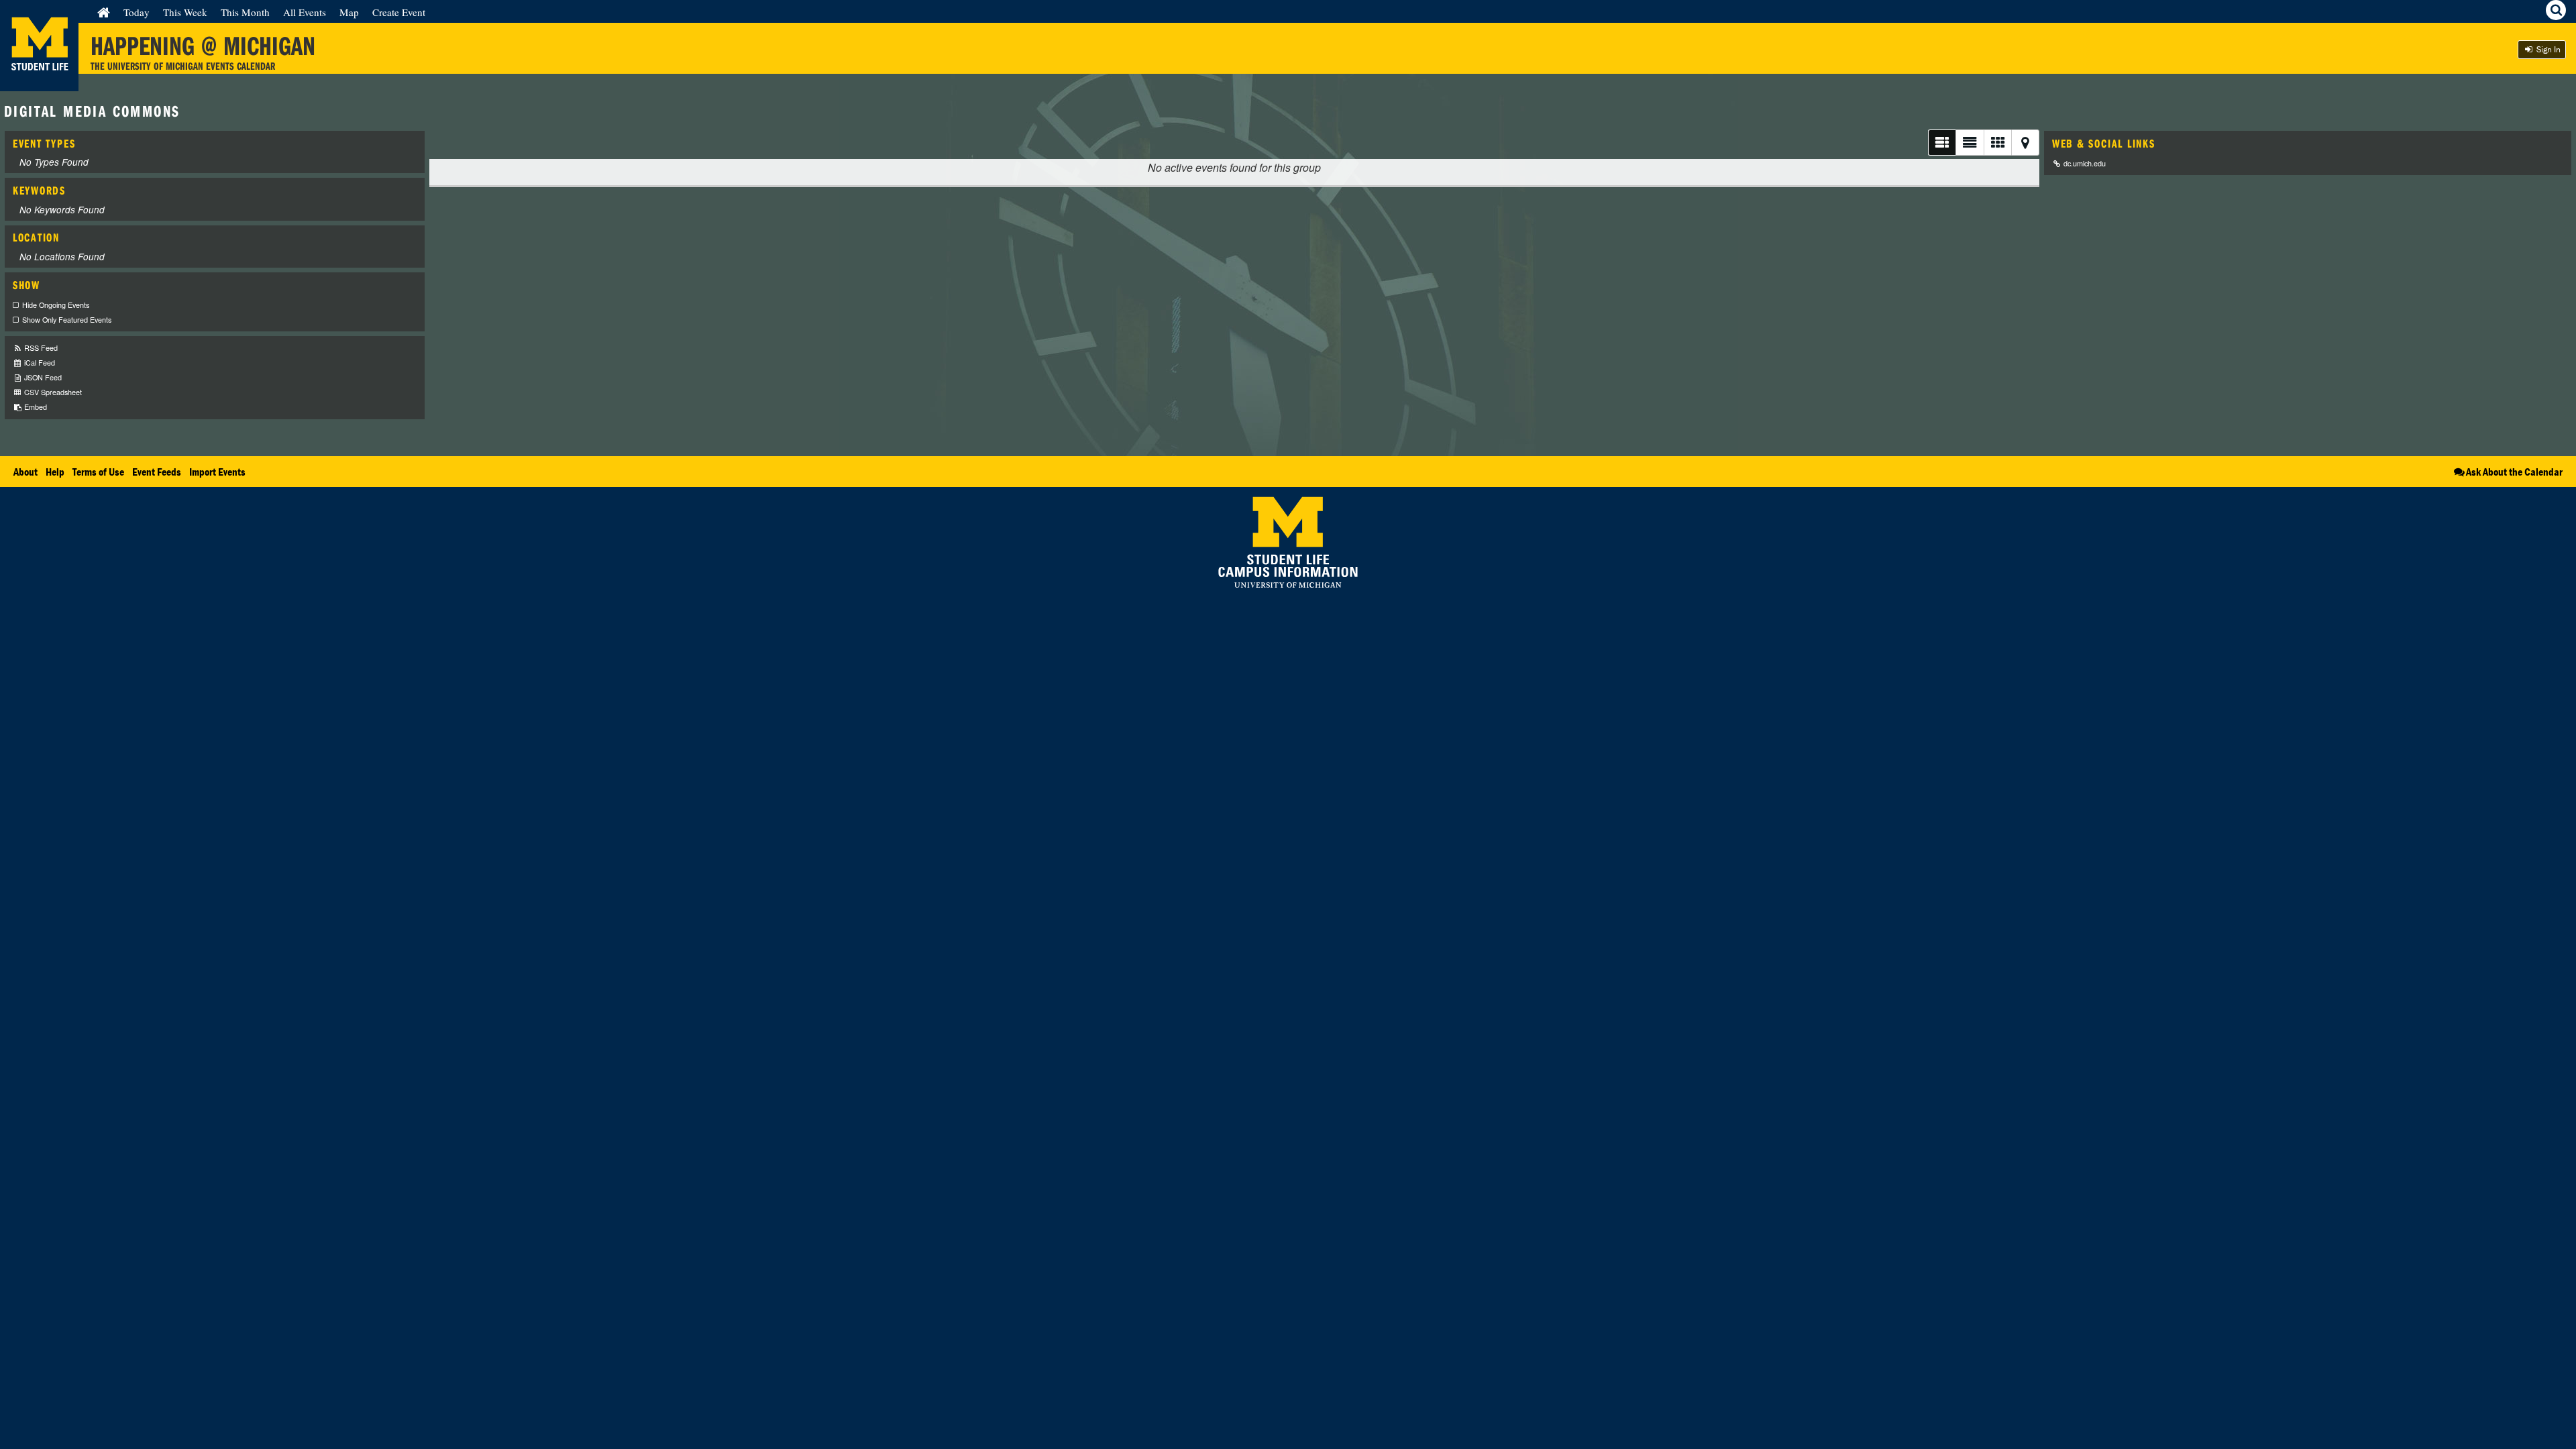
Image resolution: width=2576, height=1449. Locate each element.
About (25, 472)
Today (137, 12)
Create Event (399, 12)
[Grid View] (1997, 143)
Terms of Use (98, 472)
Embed (35, 407)
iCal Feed (39, 363)
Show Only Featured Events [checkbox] (67, 320)
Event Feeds (157, 472)
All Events (305, 12)
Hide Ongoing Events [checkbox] (56, 305)
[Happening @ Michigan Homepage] (39, 83)
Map (349, 12)
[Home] (104, 12)
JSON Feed (42, 377)
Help (55, 472)
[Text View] (1969, 143)
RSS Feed (40, 348)
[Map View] (2025, 143)
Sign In (2547, 49)
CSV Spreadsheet (52, 392)
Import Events (217, 472)
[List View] (1942, 143)
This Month (245, 12)
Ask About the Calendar (2514, 472)
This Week (185, 12)
